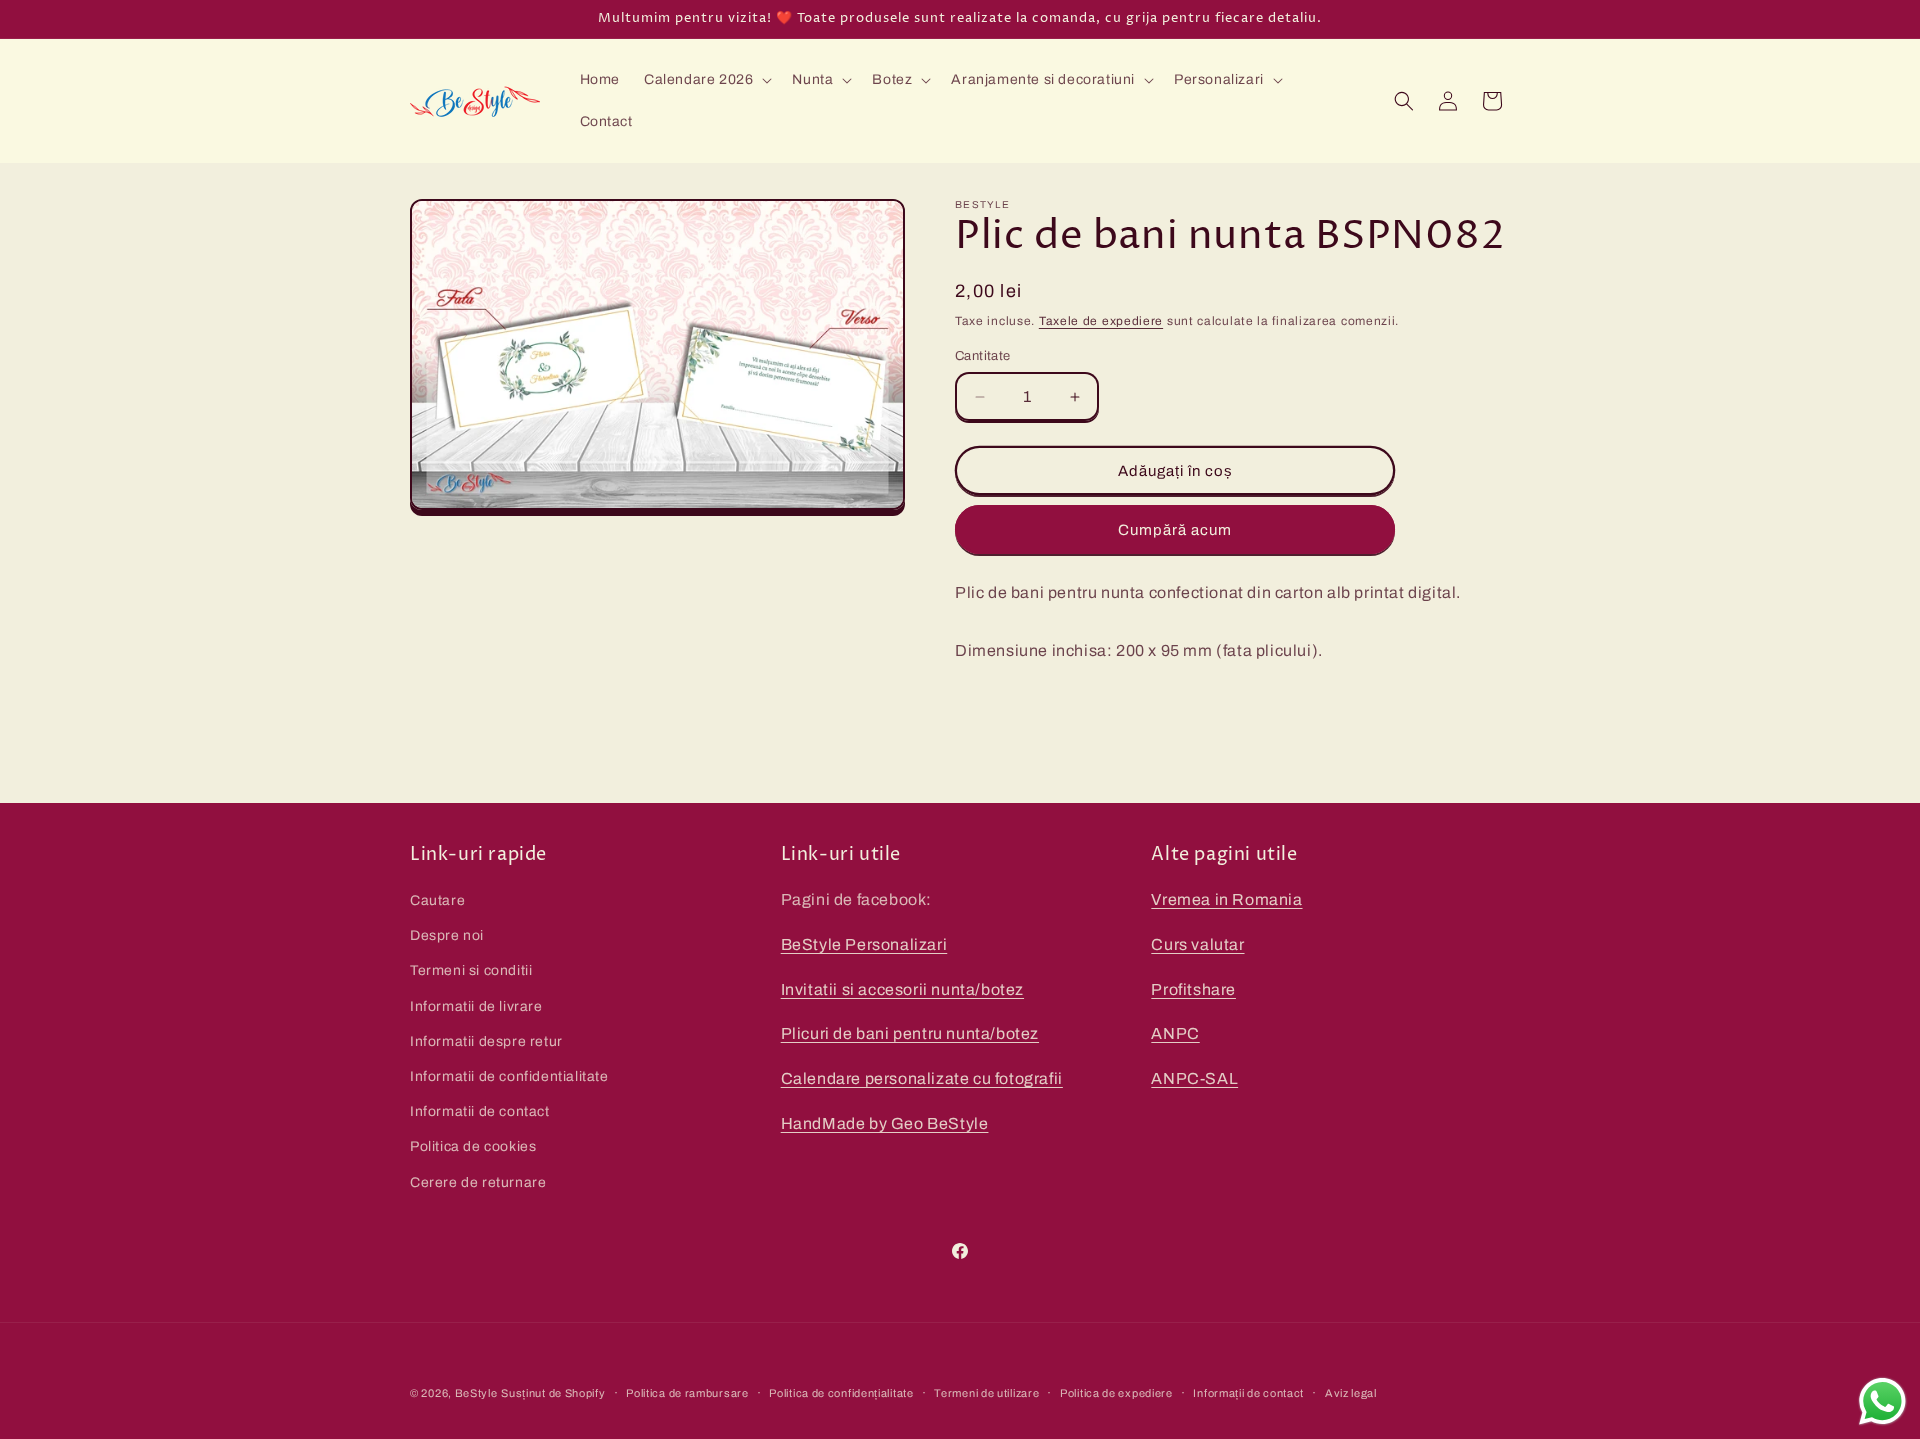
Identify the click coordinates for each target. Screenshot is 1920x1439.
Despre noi (447, 935)
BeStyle (476, 1393)
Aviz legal (1351, 1393)
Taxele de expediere (1101, 321)
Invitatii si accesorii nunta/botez (902, 989)
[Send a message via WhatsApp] (1882, 1401)
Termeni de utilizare (986, 1393)
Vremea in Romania (1226, 899)
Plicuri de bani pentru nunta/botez (910, 1033)
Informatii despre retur (486, 1041)
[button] (706, 80)
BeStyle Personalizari (864, 944)
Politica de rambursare (687, 1393)
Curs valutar (1197, 944)
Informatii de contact (480, 1111)
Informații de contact (1248, 1393)
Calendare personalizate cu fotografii (922, 1078)
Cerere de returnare (478, 1182)
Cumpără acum (1175, 530)
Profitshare (1193, 989)
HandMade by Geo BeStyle (885, 1123)
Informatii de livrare (476, 1006)
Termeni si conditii (471, 970)
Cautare (437, 900)
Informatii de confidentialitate (509, 1076)
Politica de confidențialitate (841, 1393)
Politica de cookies (473, 1146)
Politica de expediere (1116, 1393)
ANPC (1175, 1033)
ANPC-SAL (1194, 1078)
